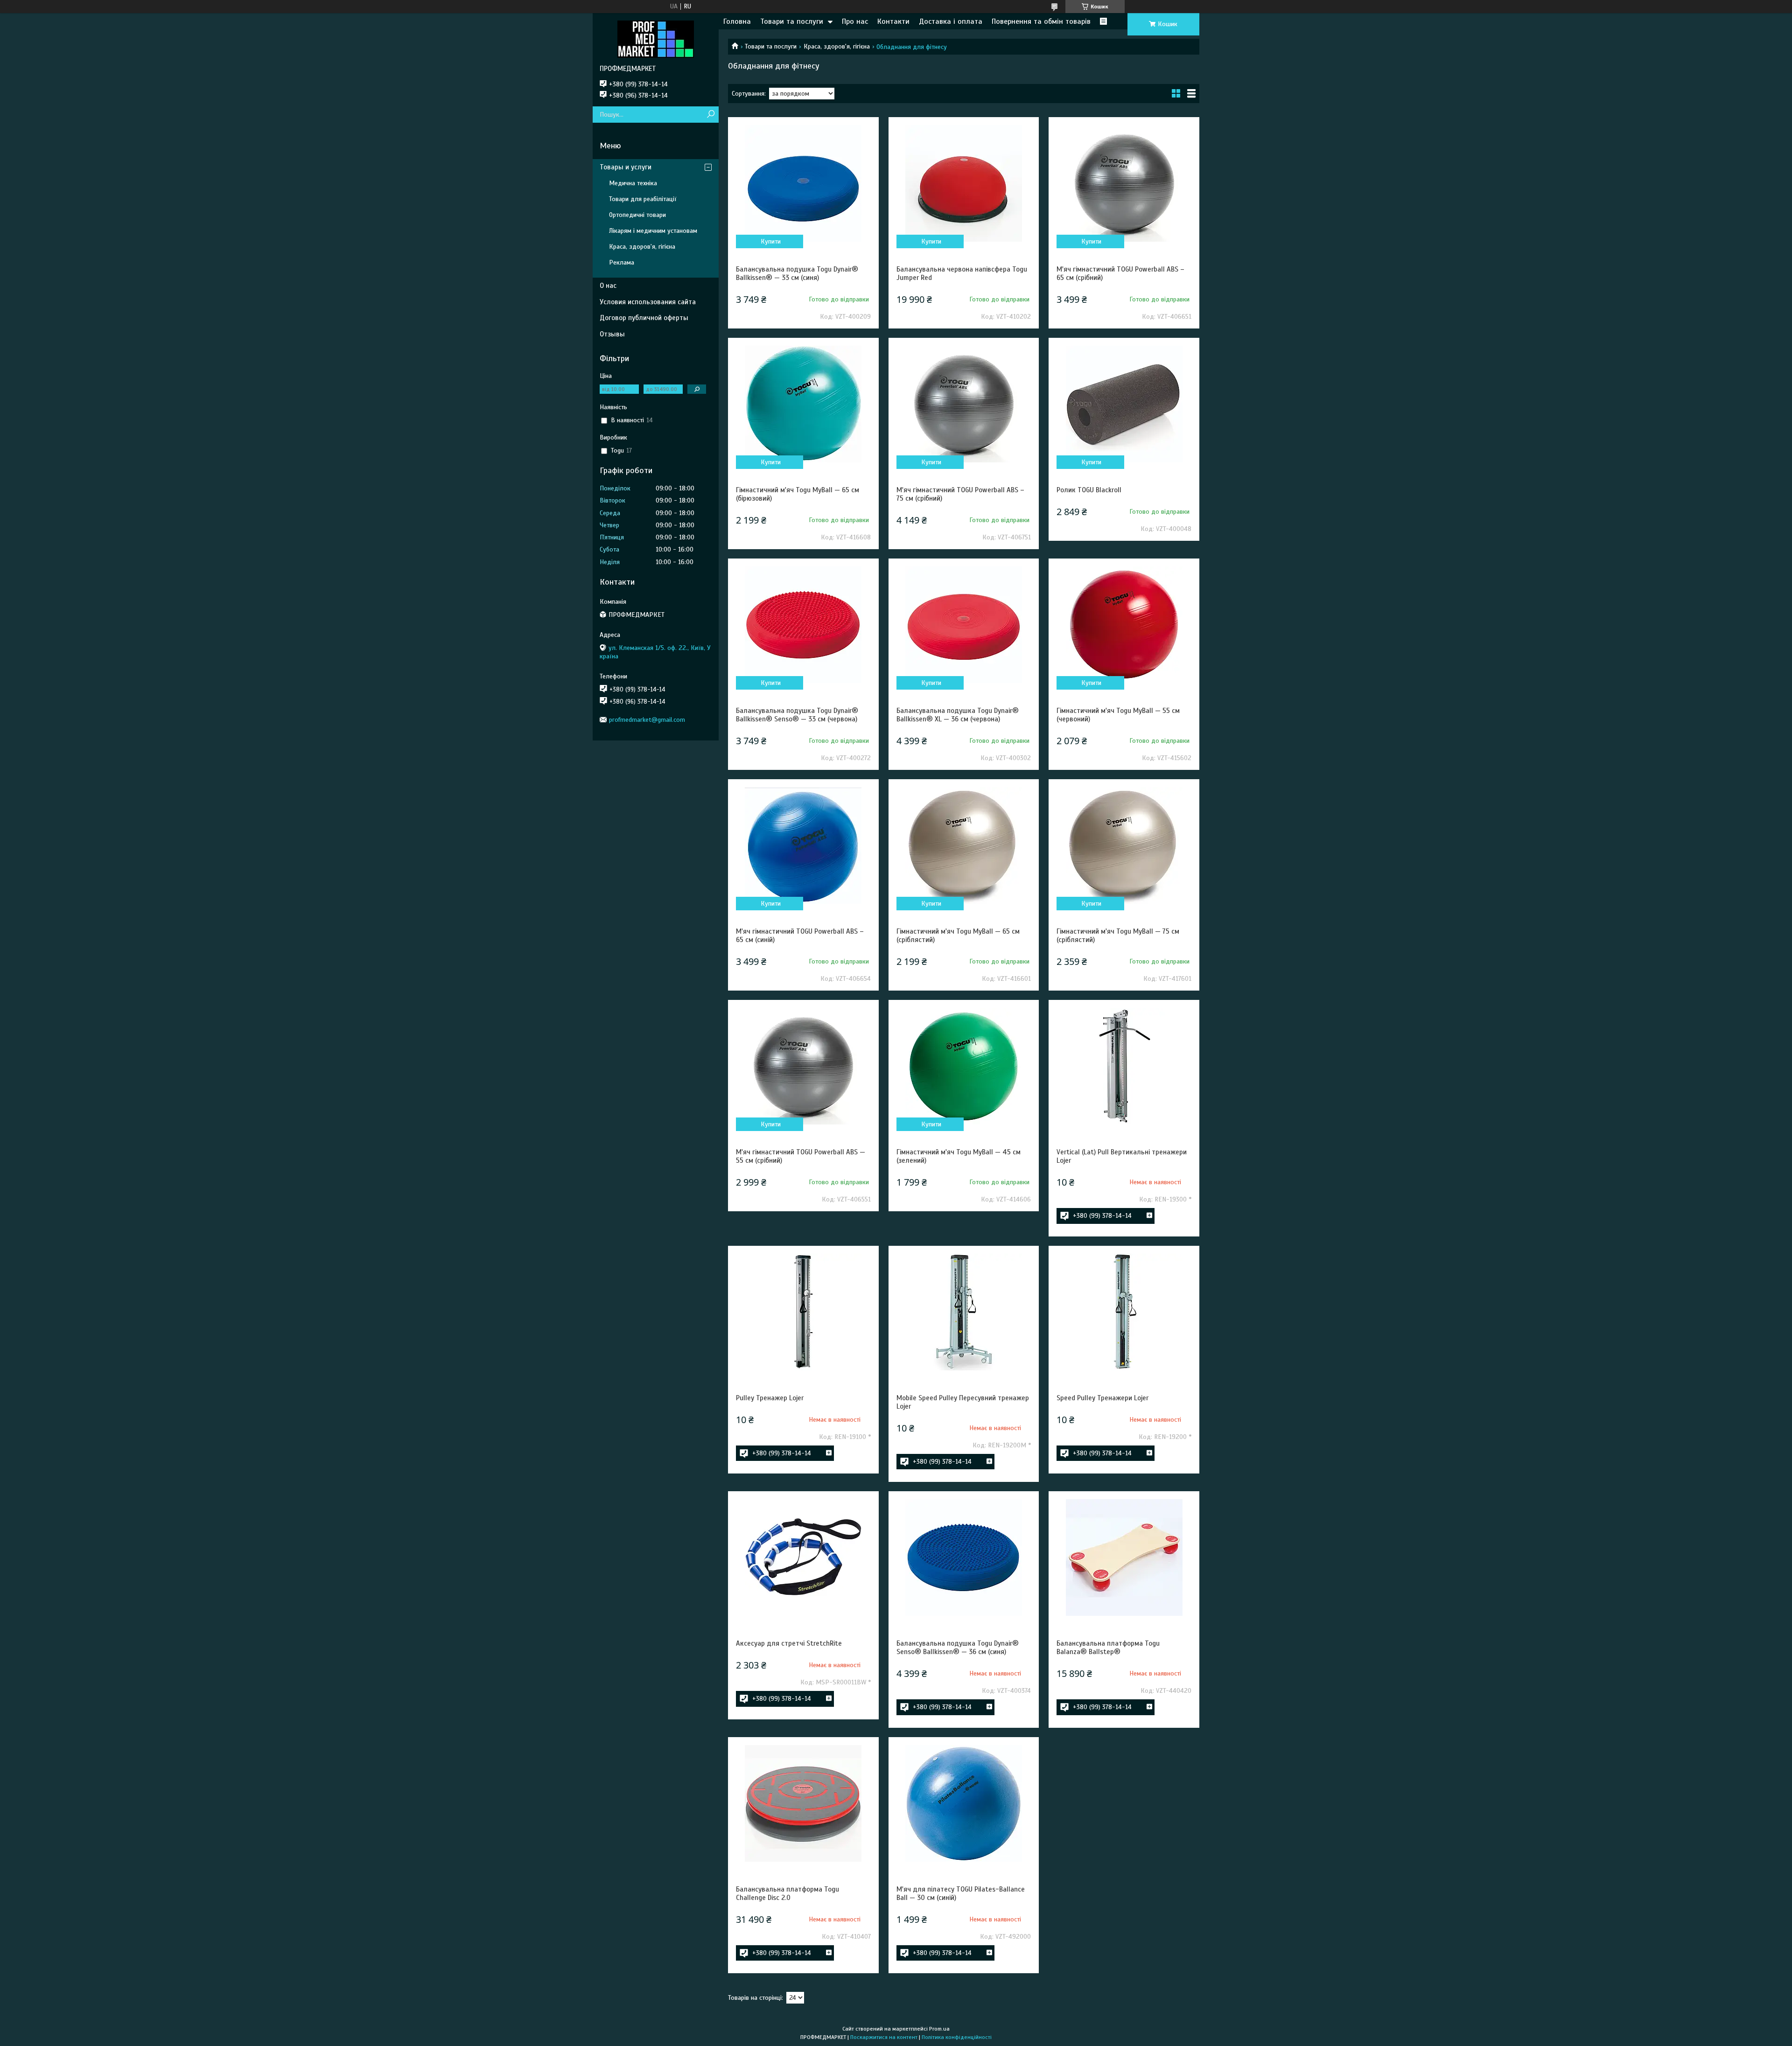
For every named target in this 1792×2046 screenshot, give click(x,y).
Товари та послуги (792, 21)
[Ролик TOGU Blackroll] (1124, 404)
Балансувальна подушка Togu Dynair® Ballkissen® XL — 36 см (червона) (958, 715)
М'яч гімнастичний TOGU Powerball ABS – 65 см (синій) (800, 936)
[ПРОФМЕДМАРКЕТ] (656, 39)
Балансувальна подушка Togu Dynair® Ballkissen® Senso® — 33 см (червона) (797, 715)
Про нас (855, 21)
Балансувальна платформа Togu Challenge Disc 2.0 (787, 1893)
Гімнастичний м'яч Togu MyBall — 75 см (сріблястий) (1118, 936)
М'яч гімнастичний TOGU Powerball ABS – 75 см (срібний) (960, 494)
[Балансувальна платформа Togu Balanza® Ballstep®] (1124, 1557)
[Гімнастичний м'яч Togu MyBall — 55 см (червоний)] (1124, 625)
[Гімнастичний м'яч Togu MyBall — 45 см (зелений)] (964, 1066)
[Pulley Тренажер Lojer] (803, 1312)
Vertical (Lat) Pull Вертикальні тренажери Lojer (1122, 1156)
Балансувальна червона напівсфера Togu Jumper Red (962, 273)
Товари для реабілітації (643, 199)
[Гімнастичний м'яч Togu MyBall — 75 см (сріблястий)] (1124, 845)
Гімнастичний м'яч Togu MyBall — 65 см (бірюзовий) (798, 494)
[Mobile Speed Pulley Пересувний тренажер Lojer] (964, 1312)
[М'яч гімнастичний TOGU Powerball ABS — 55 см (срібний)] (803, 1066)
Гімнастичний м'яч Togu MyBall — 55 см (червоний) (1118, 715)
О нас (608, 286)
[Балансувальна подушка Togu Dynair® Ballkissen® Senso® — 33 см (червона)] (803, 625)
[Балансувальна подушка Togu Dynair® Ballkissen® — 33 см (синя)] (803, 183)
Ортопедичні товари (637, 215)
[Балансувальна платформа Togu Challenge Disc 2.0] (803, 1803)
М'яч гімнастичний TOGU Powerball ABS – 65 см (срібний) (1120, 273)
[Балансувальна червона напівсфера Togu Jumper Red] (964, 183)
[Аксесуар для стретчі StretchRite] (803, 1557)
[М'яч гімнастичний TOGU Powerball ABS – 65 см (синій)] (803, 845)
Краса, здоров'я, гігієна (837, 46)
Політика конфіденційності (957, 2037)
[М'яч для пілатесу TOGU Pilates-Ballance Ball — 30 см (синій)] (964, 1803)
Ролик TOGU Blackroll (1089, 490)
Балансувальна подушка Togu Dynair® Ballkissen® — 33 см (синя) (797, 273)
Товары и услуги (626, 167)
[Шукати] (710, 115)
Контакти (893, 21)
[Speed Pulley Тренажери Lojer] (1124, 1312)
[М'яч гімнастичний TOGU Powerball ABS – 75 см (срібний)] (964, 404)
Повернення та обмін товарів (1041, 21)
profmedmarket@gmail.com (647, 720)
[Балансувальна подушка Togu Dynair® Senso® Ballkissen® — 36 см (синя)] (964, 1557)
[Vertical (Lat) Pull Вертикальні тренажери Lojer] (1124, 1066)
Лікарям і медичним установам (653, 231)
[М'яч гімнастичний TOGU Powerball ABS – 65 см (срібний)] (1124, 183)
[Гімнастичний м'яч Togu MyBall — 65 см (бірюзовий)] (803, 404)
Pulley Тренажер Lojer (770, 1398)
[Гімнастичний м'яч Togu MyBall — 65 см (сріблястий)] (964, 845)
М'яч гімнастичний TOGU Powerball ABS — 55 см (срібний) (801, 1156)
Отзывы (612, 334)
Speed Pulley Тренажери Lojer (1102, 1398)
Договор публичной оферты (644, 318)
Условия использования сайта (648, 302)
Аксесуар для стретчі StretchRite (789, 1643)
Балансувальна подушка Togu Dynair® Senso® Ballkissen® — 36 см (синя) (958, 1648)
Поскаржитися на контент (884, 2037)
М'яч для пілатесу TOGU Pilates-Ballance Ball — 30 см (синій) (961, 1893)
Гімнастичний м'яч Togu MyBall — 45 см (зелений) (959, 1156)
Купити (771, 241)
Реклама (622, 262)
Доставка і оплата (951, 21)
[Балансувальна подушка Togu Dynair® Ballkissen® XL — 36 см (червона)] (964, 625)
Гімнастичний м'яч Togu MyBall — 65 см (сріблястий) (958, 936)
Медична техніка (633, 183)
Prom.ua (939, 2029)
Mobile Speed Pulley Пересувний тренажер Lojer (963, 1402)
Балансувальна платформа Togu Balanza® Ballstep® (1108, 1648)
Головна (737, 21)
